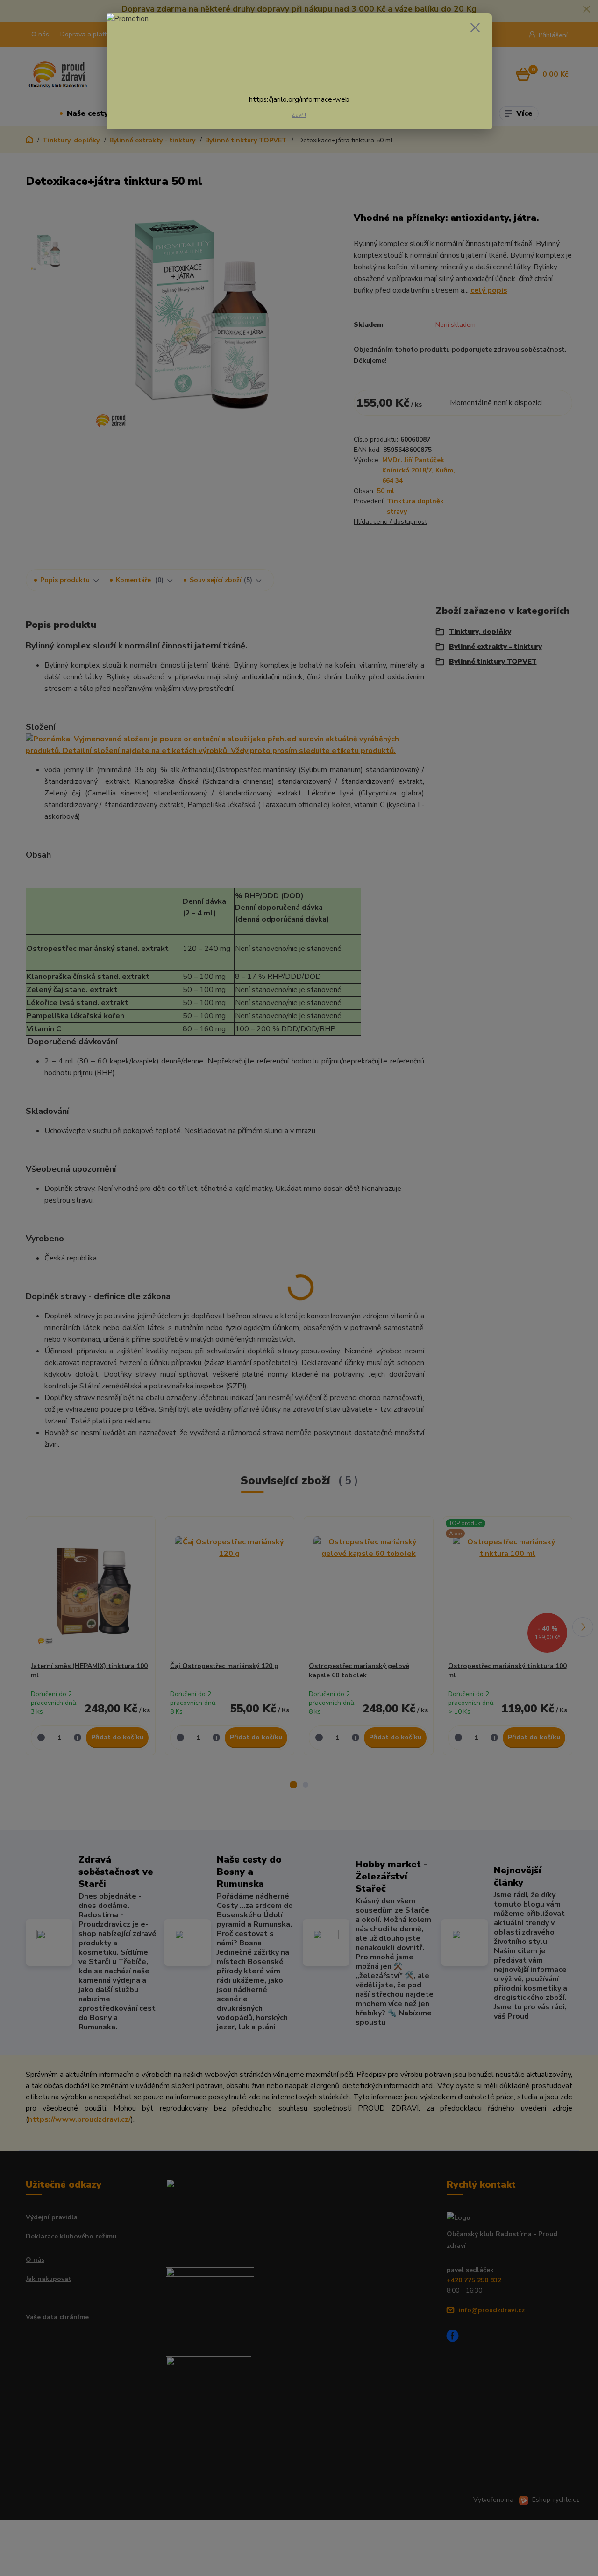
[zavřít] (475, 28)
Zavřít (299, 115)
